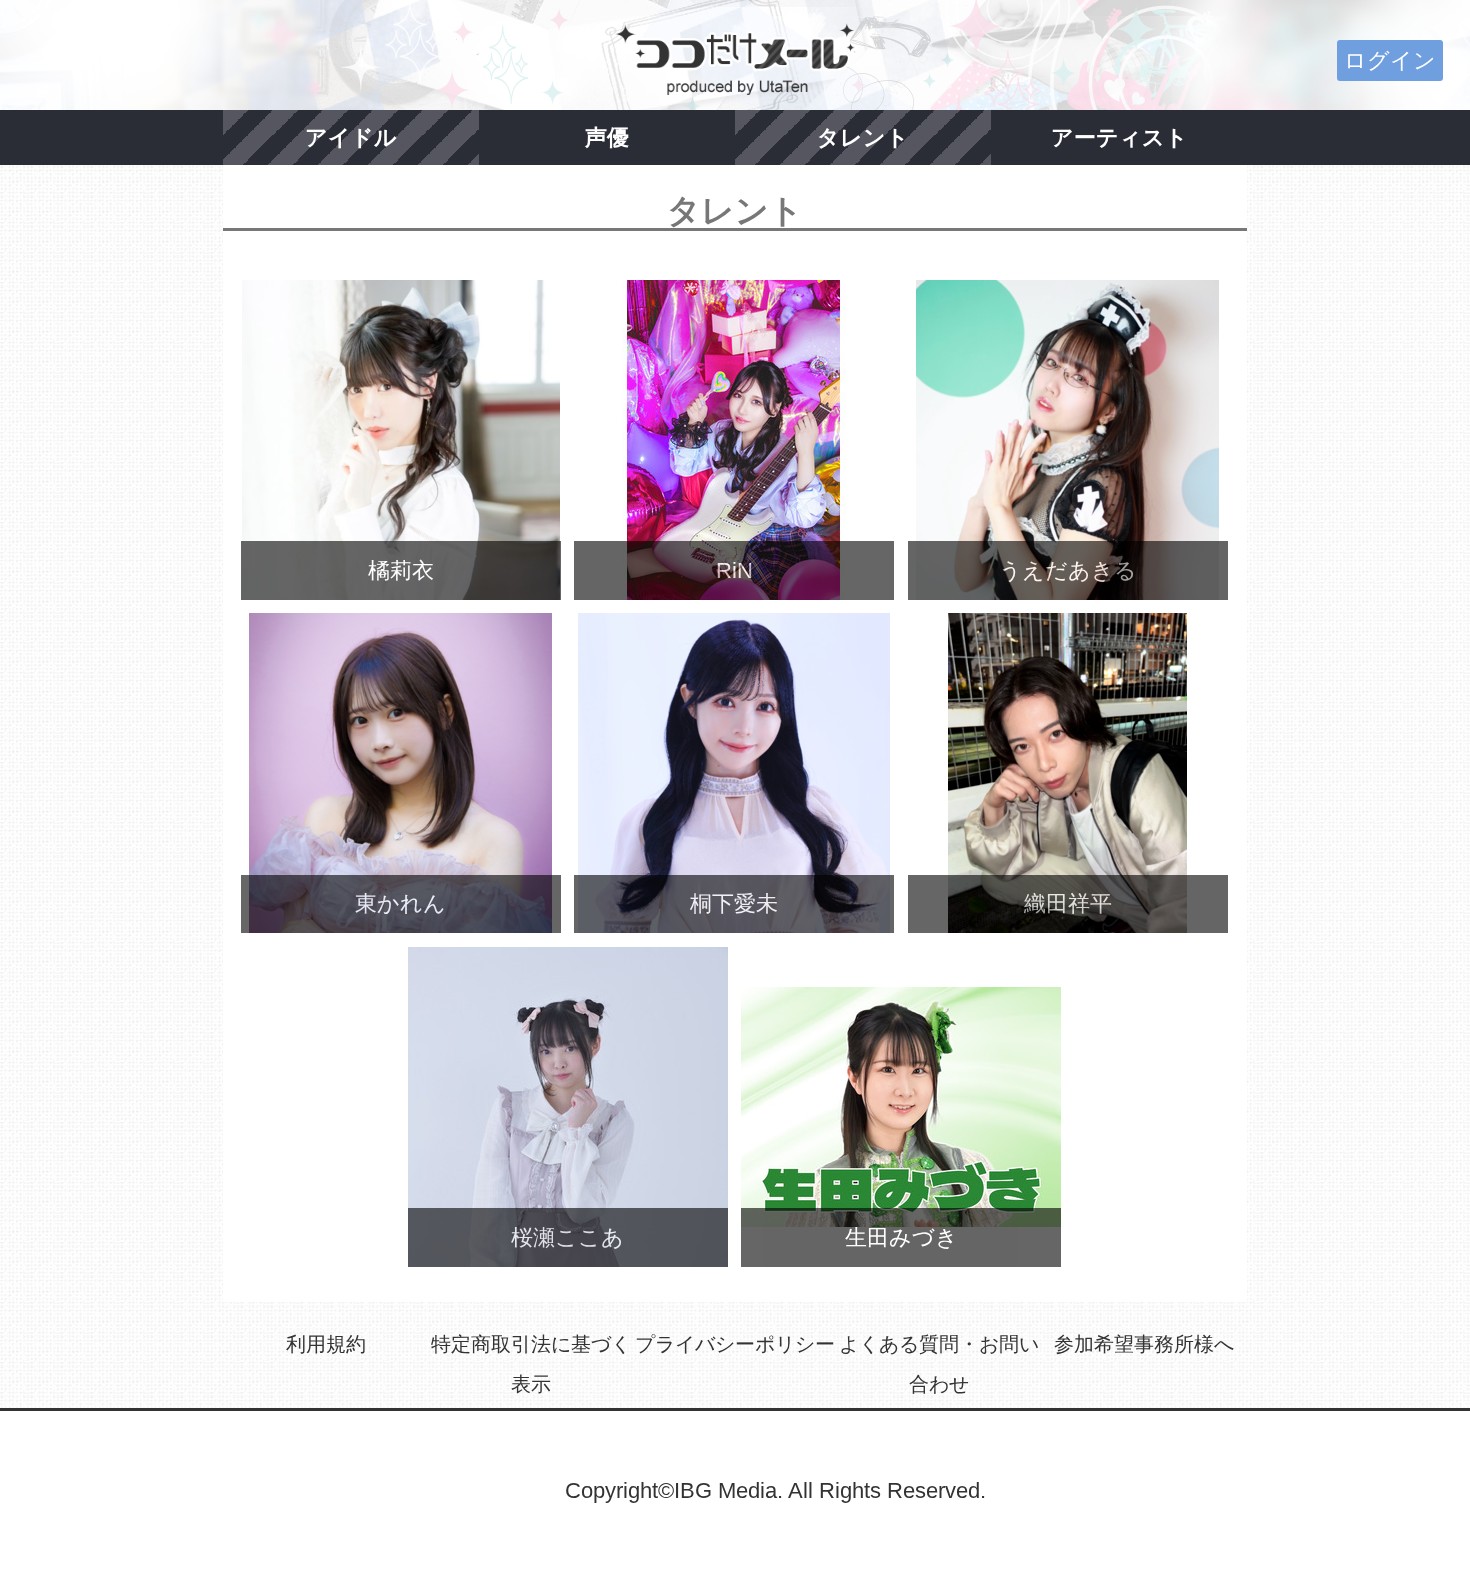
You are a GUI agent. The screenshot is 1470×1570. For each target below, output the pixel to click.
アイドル (351, 137)
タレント (863, 137)
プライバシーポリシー (735, 1344)
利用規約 (326, 1344)
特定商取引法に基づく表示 (531, 1364)
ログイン (1390, 60)
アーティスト (1119, 137)
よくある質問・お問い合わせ (939, 1364)
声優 (607, 137)
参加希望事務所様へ (1144, 1344)
